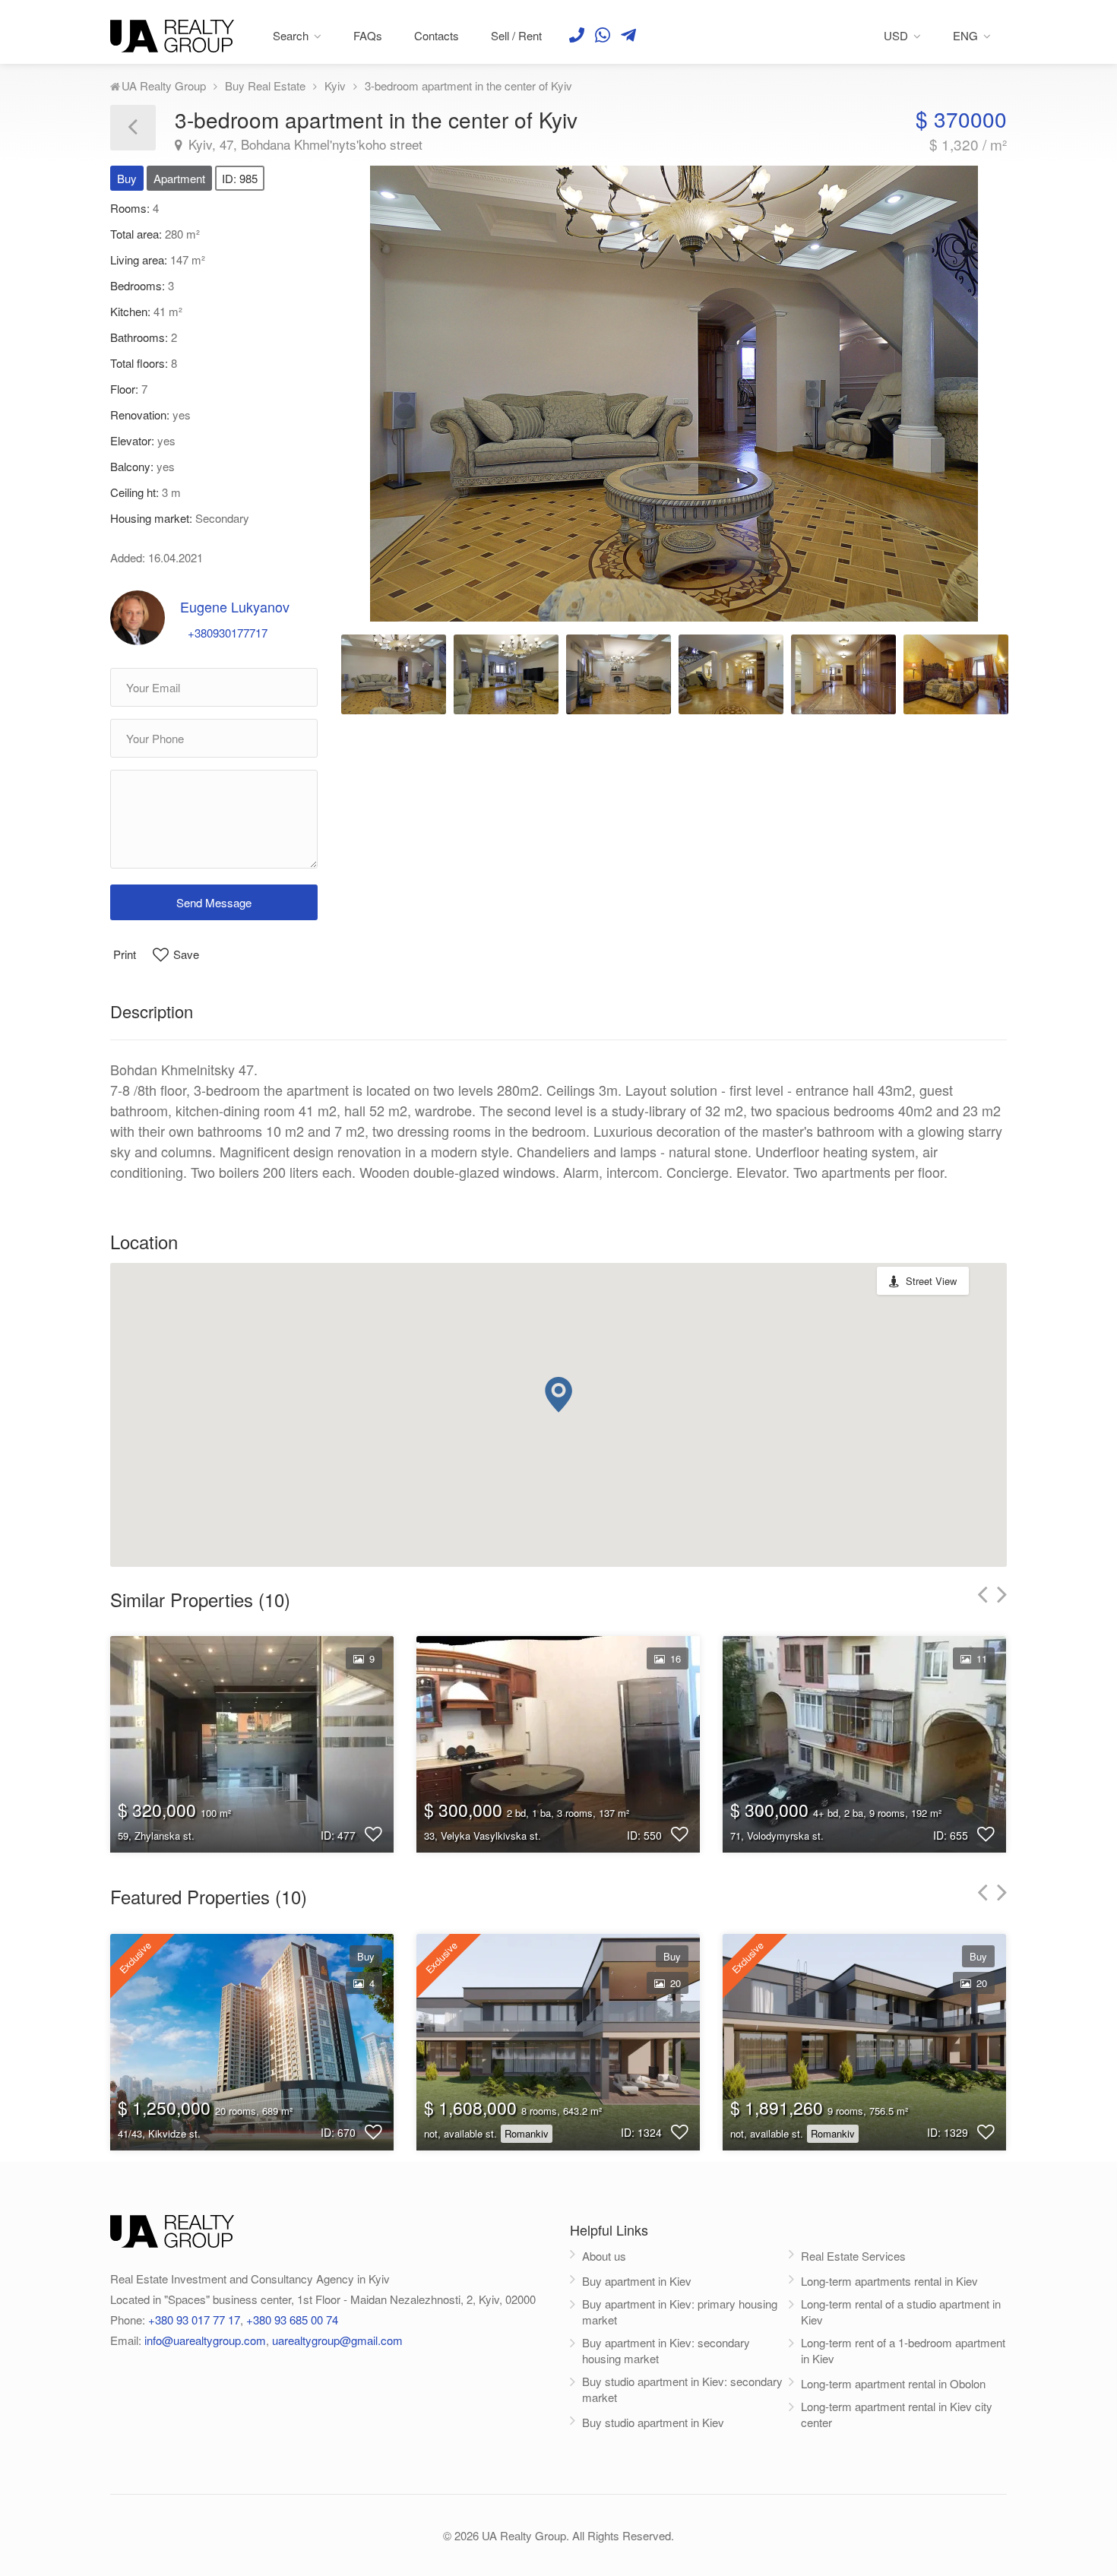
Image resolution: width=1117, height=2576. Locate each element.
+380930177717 (228, 633)
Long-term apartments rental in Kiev (889, 2281)
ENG (965, 35)
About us (604, 2256)
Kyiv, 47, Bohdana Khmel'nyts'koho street (304, 144)
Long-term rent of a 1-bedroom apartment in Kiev (903, 2350)
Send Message (214, 902)
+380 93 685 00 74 (292, 2320)
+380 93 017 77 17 (194, 2320)
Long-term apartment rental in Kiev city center (897, 2414)
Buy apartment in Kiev (637, 2281)
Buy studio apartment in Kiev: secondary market (682, 2389)
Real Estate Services (853, 2256)
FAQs (368, 35)
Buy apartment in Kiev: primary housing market (680, 2312)
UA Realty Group (164, 85)
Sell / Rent (516, 35)
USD (896, 35)
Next (960, 387)
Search (291, 35)
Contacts (437, 35)
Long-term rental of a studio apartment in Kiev (901, 2312)
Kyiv (335, 85)
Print (125, 954)
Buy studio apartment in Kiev (653, 2422)
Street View (931, 1281)
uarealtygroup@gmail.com (337, 2340)
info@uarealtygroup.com (205, 2340)
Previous (388, 387)
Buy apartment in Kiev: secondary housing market (666, 2350)
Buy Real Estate (265, 85)
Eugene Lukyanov (235, 606)
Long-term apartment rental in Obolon (893, 2383)
